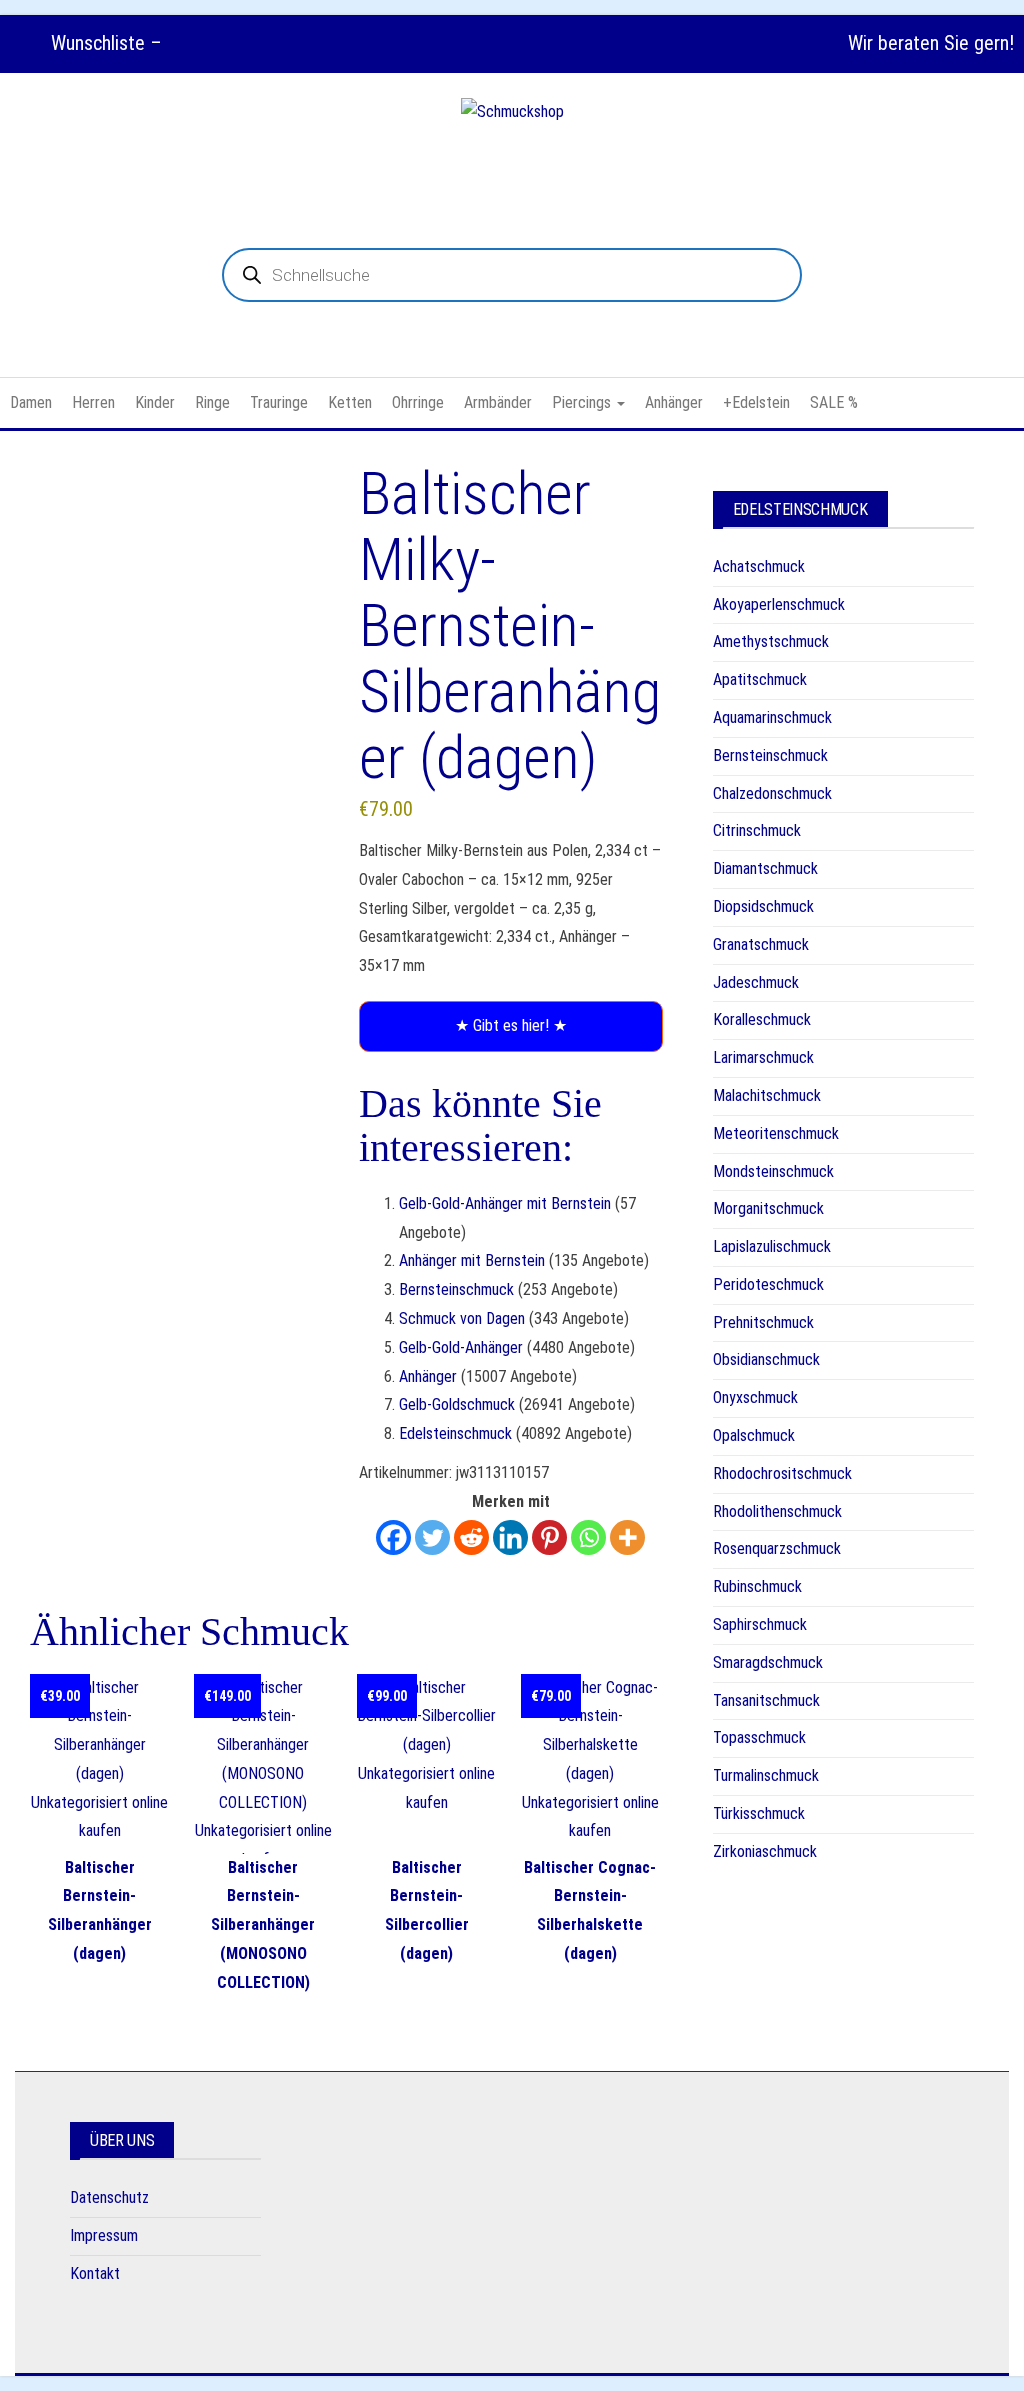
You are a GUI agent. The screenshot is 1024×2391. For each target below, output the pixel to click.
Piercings (583, 402)
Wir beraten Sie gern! (931, 43)
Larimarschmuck (763, 1057)
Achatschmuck (759, 566)
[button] (147, 555)
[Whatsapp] (588, 1537)
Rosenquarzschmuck (777, 1548)
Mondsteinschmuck (773, 1171)
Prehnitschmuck (763, 1322)
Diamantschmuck (765, 868)
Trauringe (279, 402)
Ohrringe (418, 402)
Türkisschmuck (759, 1813)
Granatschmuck (761, 944)
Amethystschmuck (771, 641)
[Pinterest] (549, 1537)
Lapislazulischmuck (772, 1246)
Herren (93, 402)
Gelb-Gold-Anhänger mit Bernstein (505, 1203)
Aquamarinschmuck (772, 717)
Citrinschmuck (757, 830)
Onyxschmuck (755, 1397)
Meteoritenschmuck (776, 1133)
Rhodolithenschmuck (777, 1511)
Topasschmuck (759, 1737)
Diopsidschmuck (763, 906)
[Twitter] (432, 1537)
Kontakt (95, 2273)
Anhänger (674, 402)
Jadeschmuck (756, 982)
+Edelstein (756, 402)
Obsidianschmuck (766, 1359)
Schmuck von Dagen (462, 1318)
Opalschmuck (754, 1435)
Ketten (350, 402)
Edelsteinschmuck (455, 1433)
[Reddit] (471, 1537)
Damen (31, 402)
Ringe (212, 402)
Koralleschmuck (762, 1019)
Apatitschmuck (760, 679)
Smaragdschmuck (768, 1662)
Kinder (155, 402)
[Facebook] (393, 1537)
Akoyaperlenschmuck (779, 604)
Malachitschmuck (767, 1095)
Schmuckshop (512, 161)
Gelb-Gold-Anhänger (461, 1347)
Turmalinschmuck (766, 1775)
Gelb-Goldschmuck (457, 1404)
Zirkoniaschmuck (765, 1851)
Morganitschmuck (768, 1208)
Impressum (104, 2235)
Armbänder (498, 402)
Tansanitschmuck (766, 1700)
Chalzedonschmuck (772, 793)
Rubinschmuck (757, 1586)
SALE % (834, 402)
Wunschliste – (104, 43)
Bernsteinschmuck (456, 1289)
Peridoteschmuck (768, 1284)
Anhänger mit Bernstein (472, 1260)
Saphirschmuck (760, 1624)
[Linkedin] (510, 1537)
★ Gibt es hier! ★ (511, 1025)
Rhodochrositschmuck (782, 1473)
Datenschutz (109, 2197)
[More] (627, 1537)
